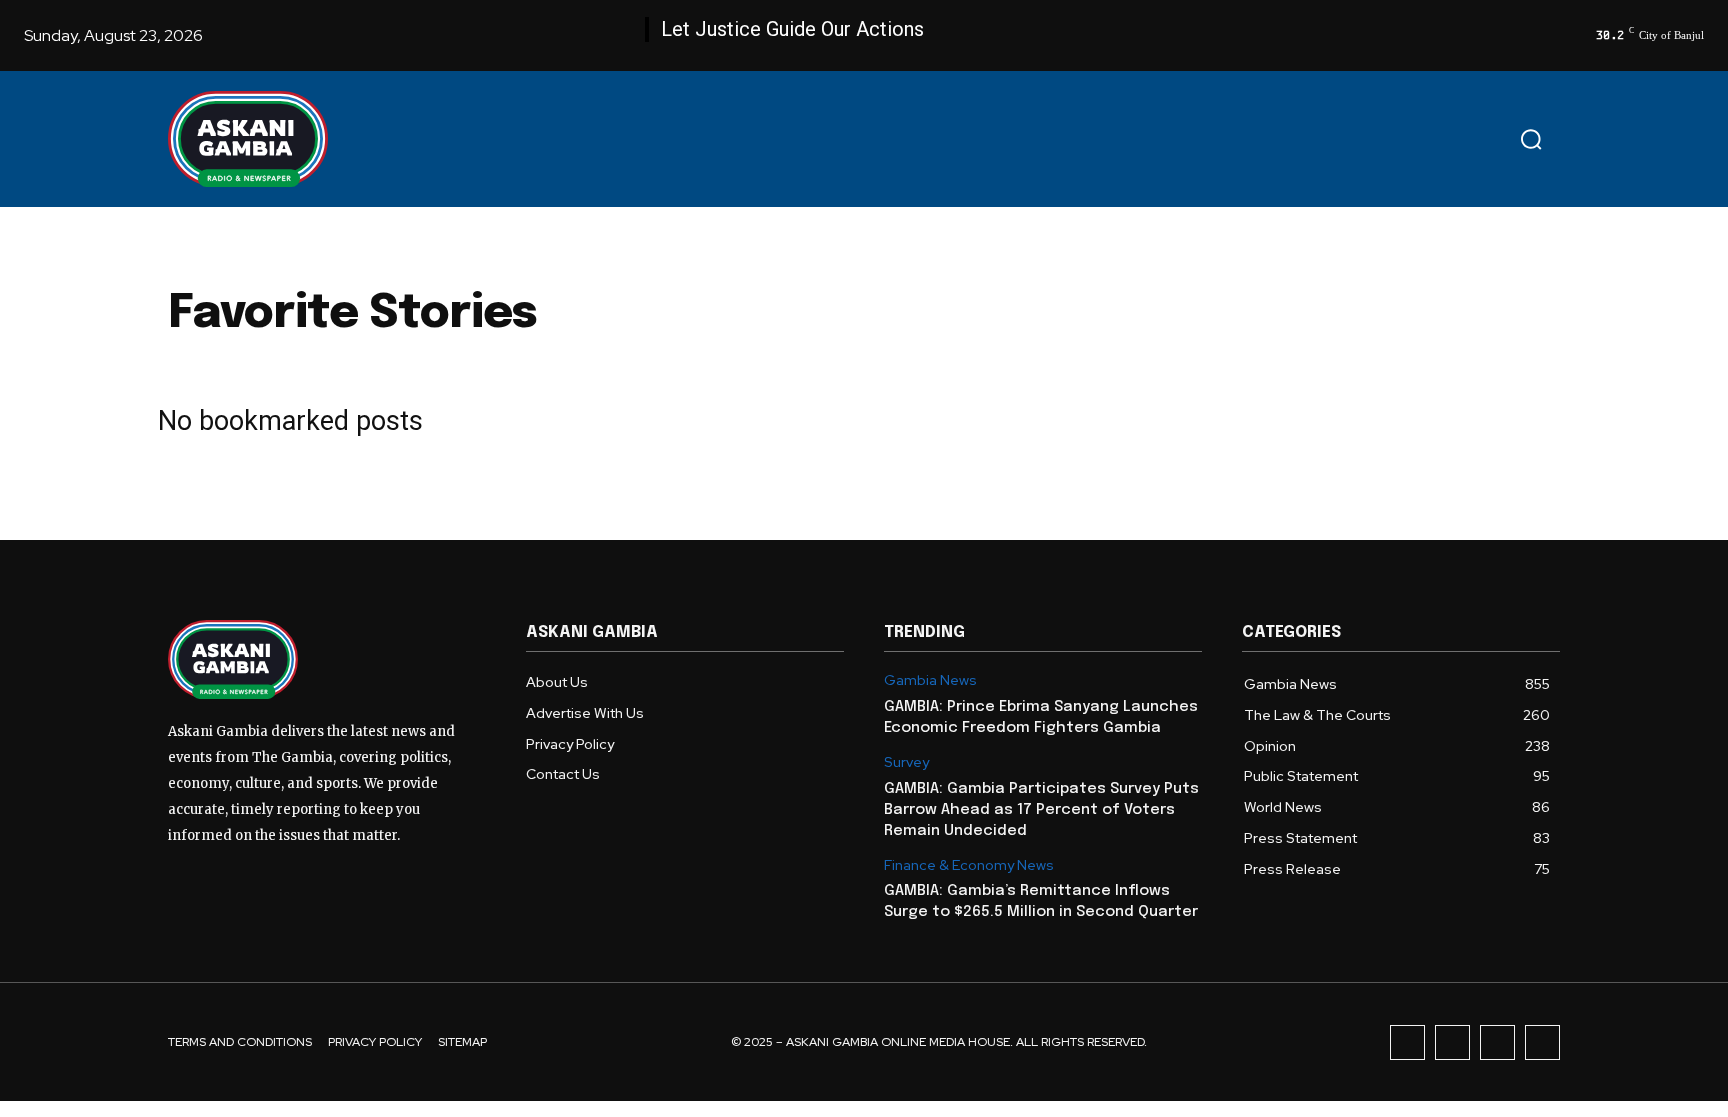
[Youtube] (1542, 1042)
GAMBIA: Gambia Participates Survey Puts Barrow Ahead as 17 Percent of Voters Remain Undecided (1041, 810)
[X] (1497, 1042)
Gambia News (930, 680)
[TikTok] (1452, 1042)
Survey (906, 762)
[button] (1531, 139)
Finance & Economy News (969, 865)
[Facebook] (1407, 1042)
